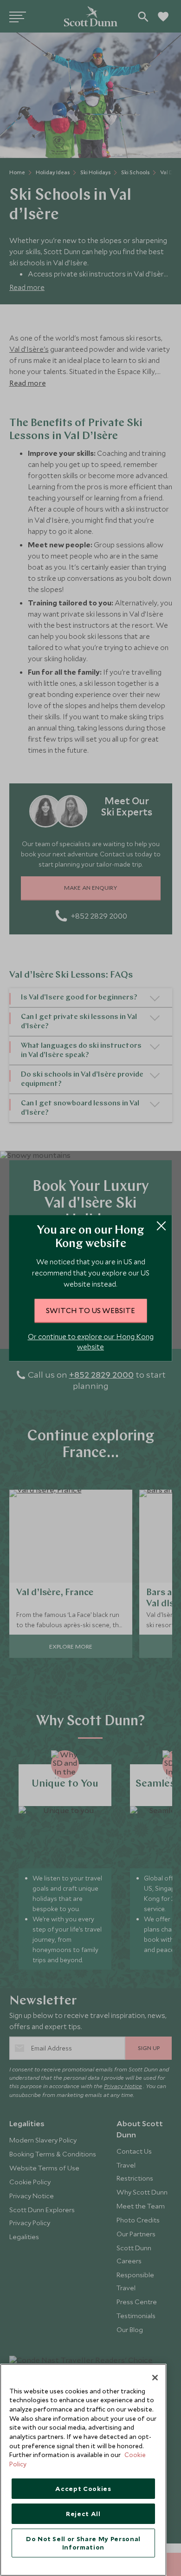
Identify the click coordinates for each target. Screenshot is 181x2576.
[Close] (155, 2378)
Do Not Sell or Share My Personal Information (83, 2543)
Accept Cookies (83, 2489)
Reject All (83, 2514)
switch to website (90, 1310)
